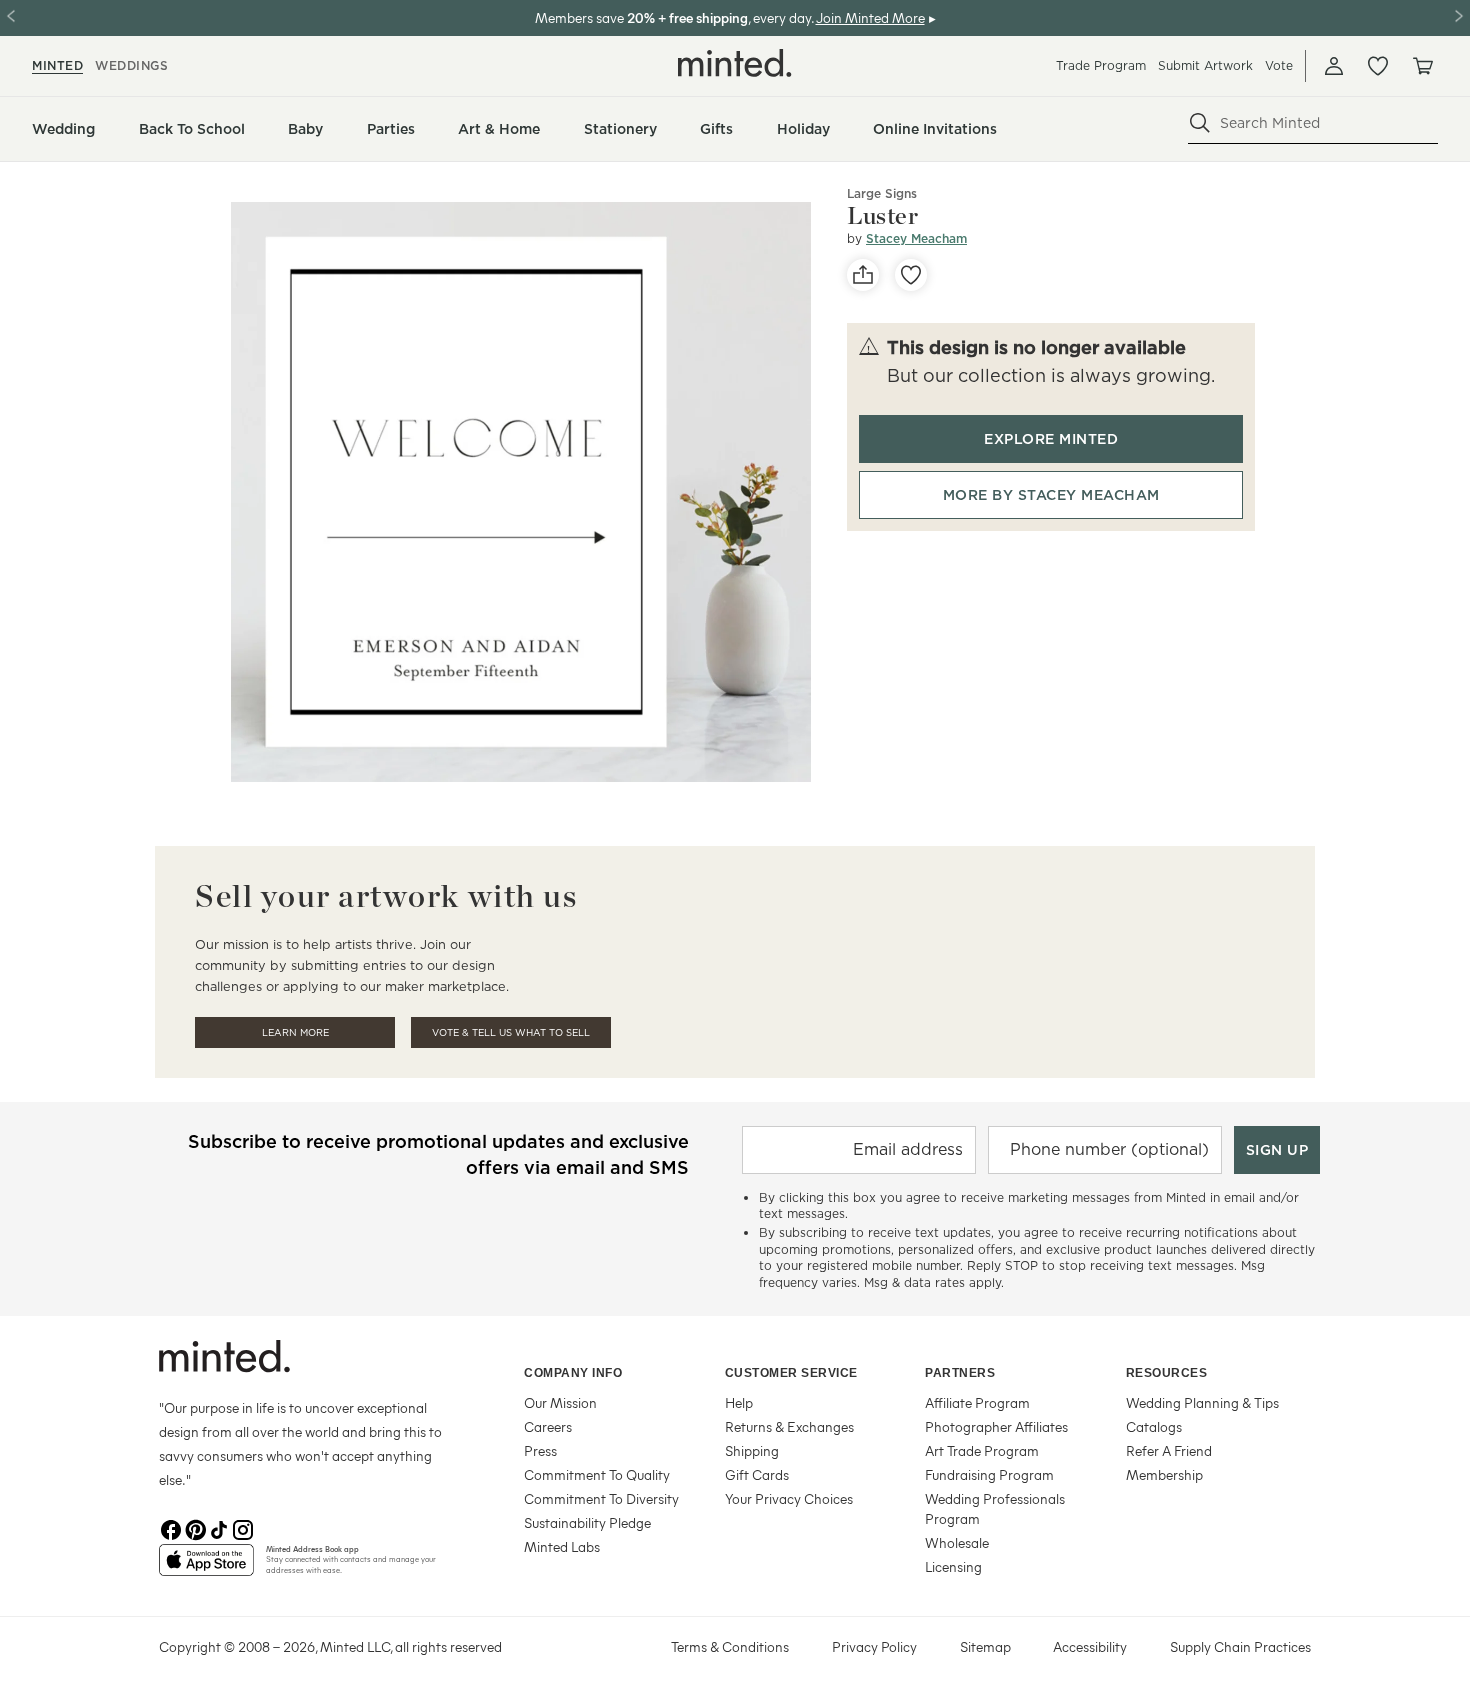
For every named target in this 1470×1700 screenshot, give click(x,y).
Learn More (295, 1032)
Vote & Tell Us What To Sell (511, 1032)
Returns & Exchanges (789, 1426)
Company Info (573, 1373)
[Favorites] (1378, 66)
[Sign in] (1334, 66)
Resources (1167, 1373)
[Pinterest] (195, 1528)
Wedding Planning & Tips (1202, 1402)
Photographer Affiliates (996, 1426)
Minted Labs (562, 1546)
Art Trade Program (982, 1450)
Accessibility (1090, 1646)
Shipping (752, 1450)
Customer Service (791, 1373)
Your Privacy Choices (789, 1498)
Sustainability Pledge (587, 1522)
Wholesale (957, 1542)
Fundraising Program (989, 1474)
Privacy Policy (874, 1646)
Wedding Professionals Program (995, 1508)
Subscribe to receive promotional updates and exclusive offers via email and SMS (438, 1154)
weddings (131, 65)
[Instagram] (243, 1528)
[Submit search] (1200, 123)
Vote (1279, 65)
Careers (548, 1426)
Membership (1164, 1474)
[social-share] (863, 275)
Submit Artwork (1205, 65)
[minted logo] (735, 63)
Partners (960, 1373)
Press (540, 1450)
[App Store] (206, 1568)
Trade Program (1101, 65)
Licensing (953, 1566)
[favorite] (911, 275)
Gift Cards (757, 1474)
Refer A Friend (1169, 1450)
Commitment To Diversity (601, 1498)
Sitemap (985, 1646)
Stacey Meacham (916, 238)
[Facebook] (171, 1528)
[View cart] (1422, 66)
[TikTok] (219, 1528)
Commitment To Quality (597, 1474)
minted (57, 65)
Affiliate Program (977, 1402)
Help (739, 1402)
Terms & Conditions (730, 1646)
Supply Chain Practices (1240, 1646)
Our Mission (560, 1402)
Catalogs (1154, 1426)
